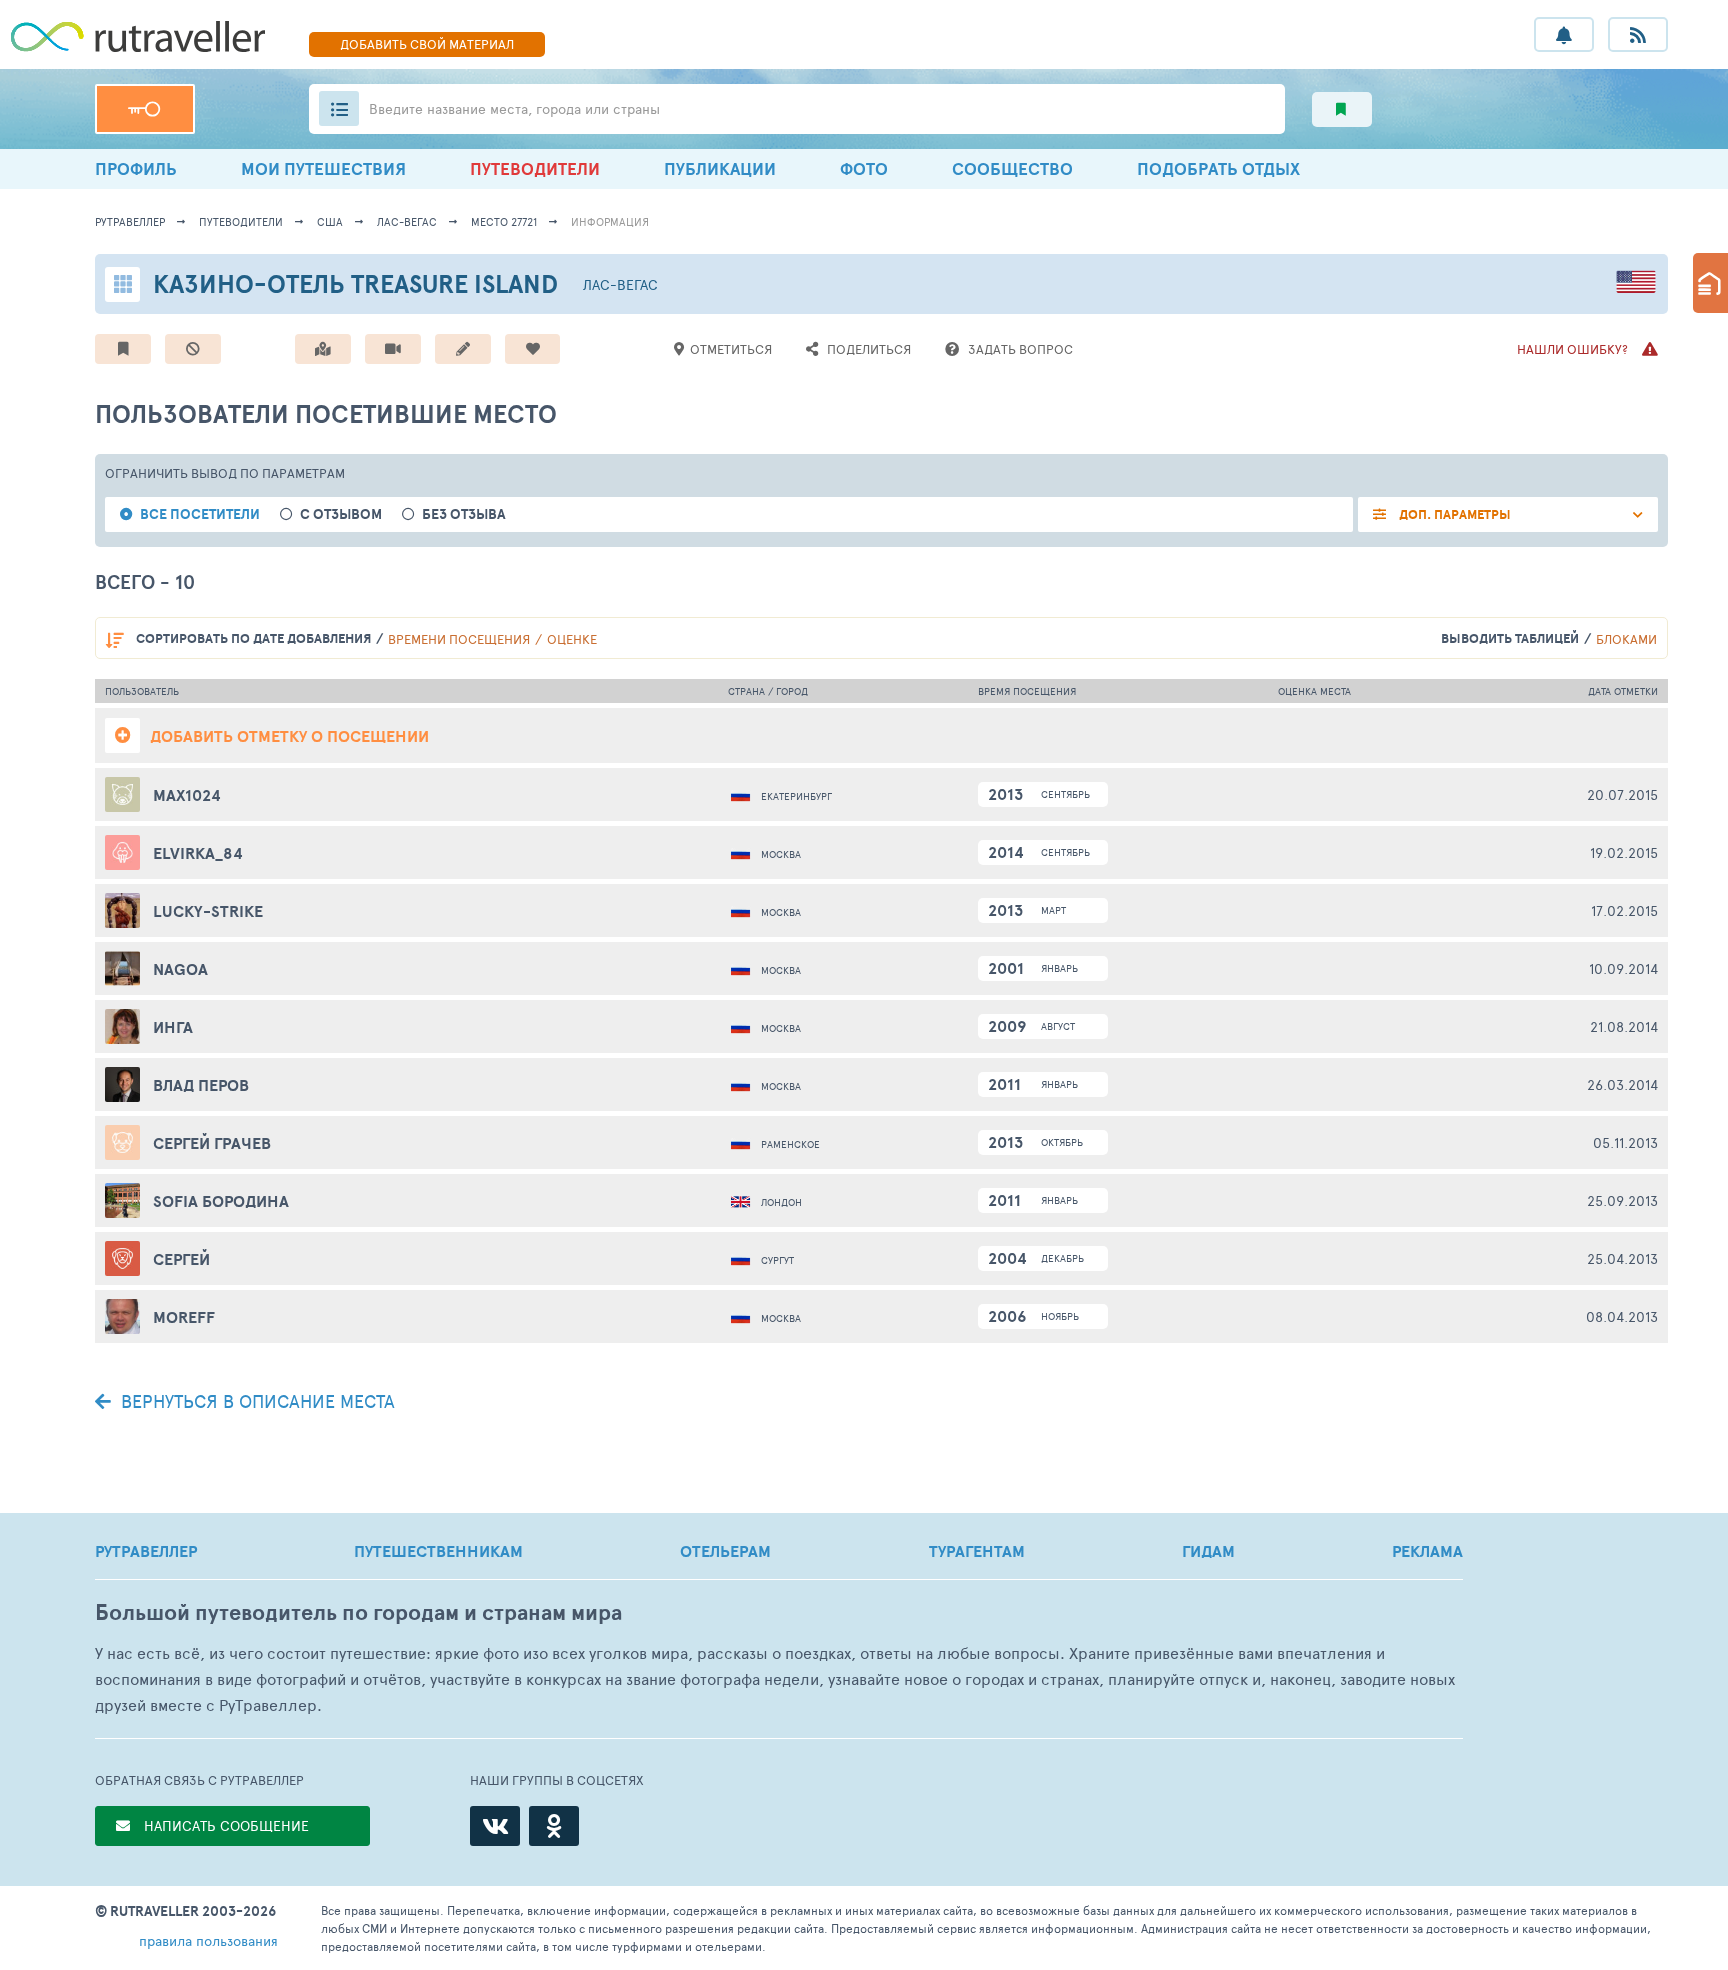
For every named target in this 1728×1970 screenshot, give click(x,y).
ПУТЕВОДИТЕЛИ (535, 168)
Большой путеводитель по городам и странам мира (358, 1612)
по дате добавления (253, 638)
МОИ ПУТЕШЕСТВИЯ (323, 168)
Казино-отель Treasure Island (355, 283)
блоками (1626, 639)
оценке (572, 639)
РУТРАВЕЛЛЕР (146, 1551)
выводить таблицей (1510, 638)
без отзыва (464, 514)
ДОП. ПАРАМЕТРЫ (1453, 514)
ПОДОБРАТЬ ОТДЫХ (1218, 168)
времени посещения (459, 639)
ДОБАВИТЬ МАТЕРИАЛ (427, 44)
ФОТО (864, 168)
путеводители (241, 221)
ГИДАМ (1208, 1551)
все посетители (200, 514)
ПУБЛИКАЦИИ (720, 168)
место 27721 (504, 221)
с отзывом (341, 514)
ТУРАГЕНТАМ (977, 1551)
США (330, 221)
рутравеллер (130, 221)
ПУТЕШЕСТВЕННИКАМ (438, 1551)
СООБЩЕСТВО (1012, 168)
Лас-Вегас (407, 221)
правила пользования (208, 1940)
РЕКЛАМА (1427, 1551)
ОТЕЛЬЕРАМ (725, 1551)
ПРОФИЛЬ (136, 168)
